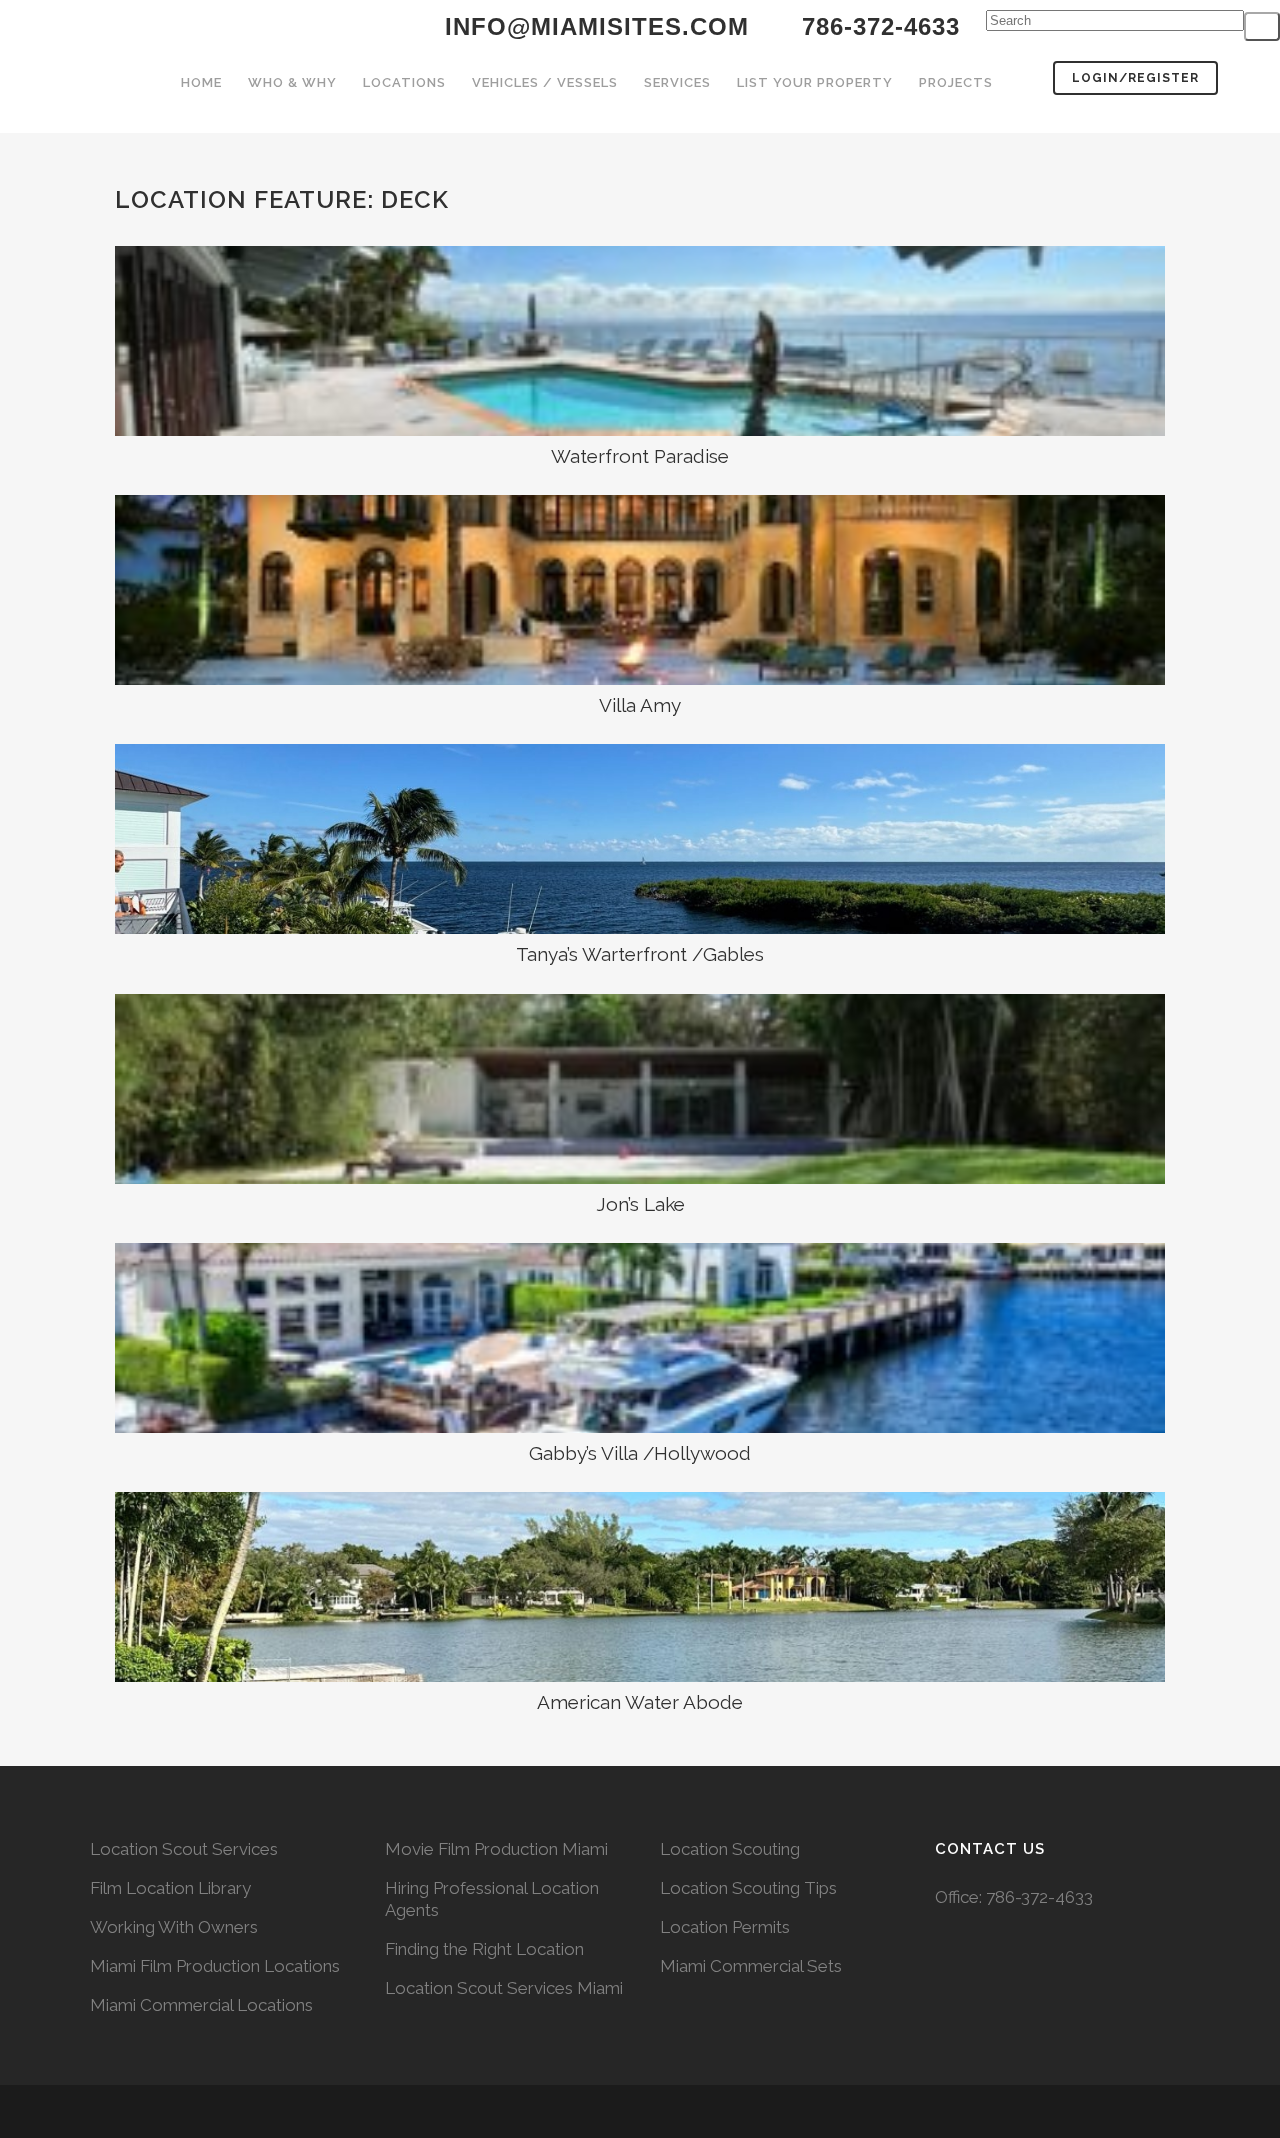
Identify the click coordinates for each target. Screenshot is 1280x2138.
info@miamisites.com (593, 26)
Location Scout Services (184, 1849)
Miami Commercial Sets (751, 1966)
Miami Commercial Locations (201, 2005)
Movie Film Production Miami (496, 1849)
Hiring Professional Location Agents (492, 1899)
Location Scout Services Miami (504, 1988)
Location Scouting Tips (748, 1888)
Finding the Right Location (484, 1949)
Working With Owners (174, 1927)
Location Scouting (730, 1849)
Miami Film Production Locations (215, 1966)
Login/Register (1135, 78)
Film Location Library (170, 1888)
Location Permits (725, 1927)
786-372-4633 (1039, 1897)
